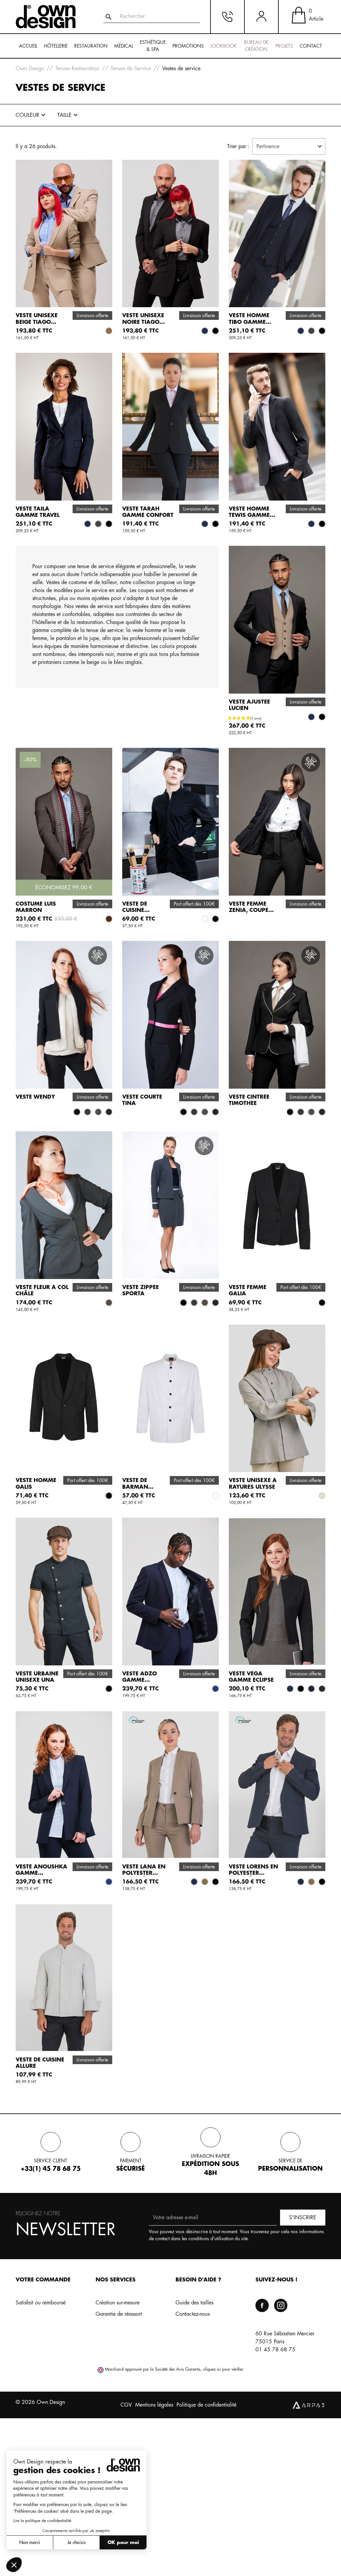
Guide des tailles (194, 2303)
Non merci (30, 2542)
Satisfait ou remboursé (41, 2303)
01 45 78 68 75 (275, 2350)
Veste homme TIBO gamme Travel (249, 322)
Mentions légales (154, 2405)
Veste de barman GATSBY (135, 1487)
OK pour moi (123, 2542)
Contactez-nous (193, 2314)
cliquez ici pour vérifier (223, 2369)
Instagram (281, 2305)
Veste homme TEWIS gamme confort (249, 515)
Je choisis (76, 2542)
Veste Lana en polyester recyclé (144, 1873)
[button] (14, 2565)
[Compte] (261, 17)
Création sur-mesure (118, 2303)
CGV (126, 2405)
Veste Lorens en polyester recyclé (253, 1873)
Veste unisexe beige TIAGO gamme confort (41, 322)
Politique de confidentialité (206, 2405)
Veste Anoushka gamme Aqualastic (41, 1873)
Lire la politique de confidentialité (42, 2521)
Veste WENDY (35, 1097)
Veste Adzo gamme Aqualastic (140, 1680)
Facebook (262, 2305)
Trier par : (238, 146)
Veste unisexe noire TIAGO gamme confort (148, 322)
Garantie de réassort (119, 2314)
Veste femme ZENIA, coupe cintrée (249, 910)
